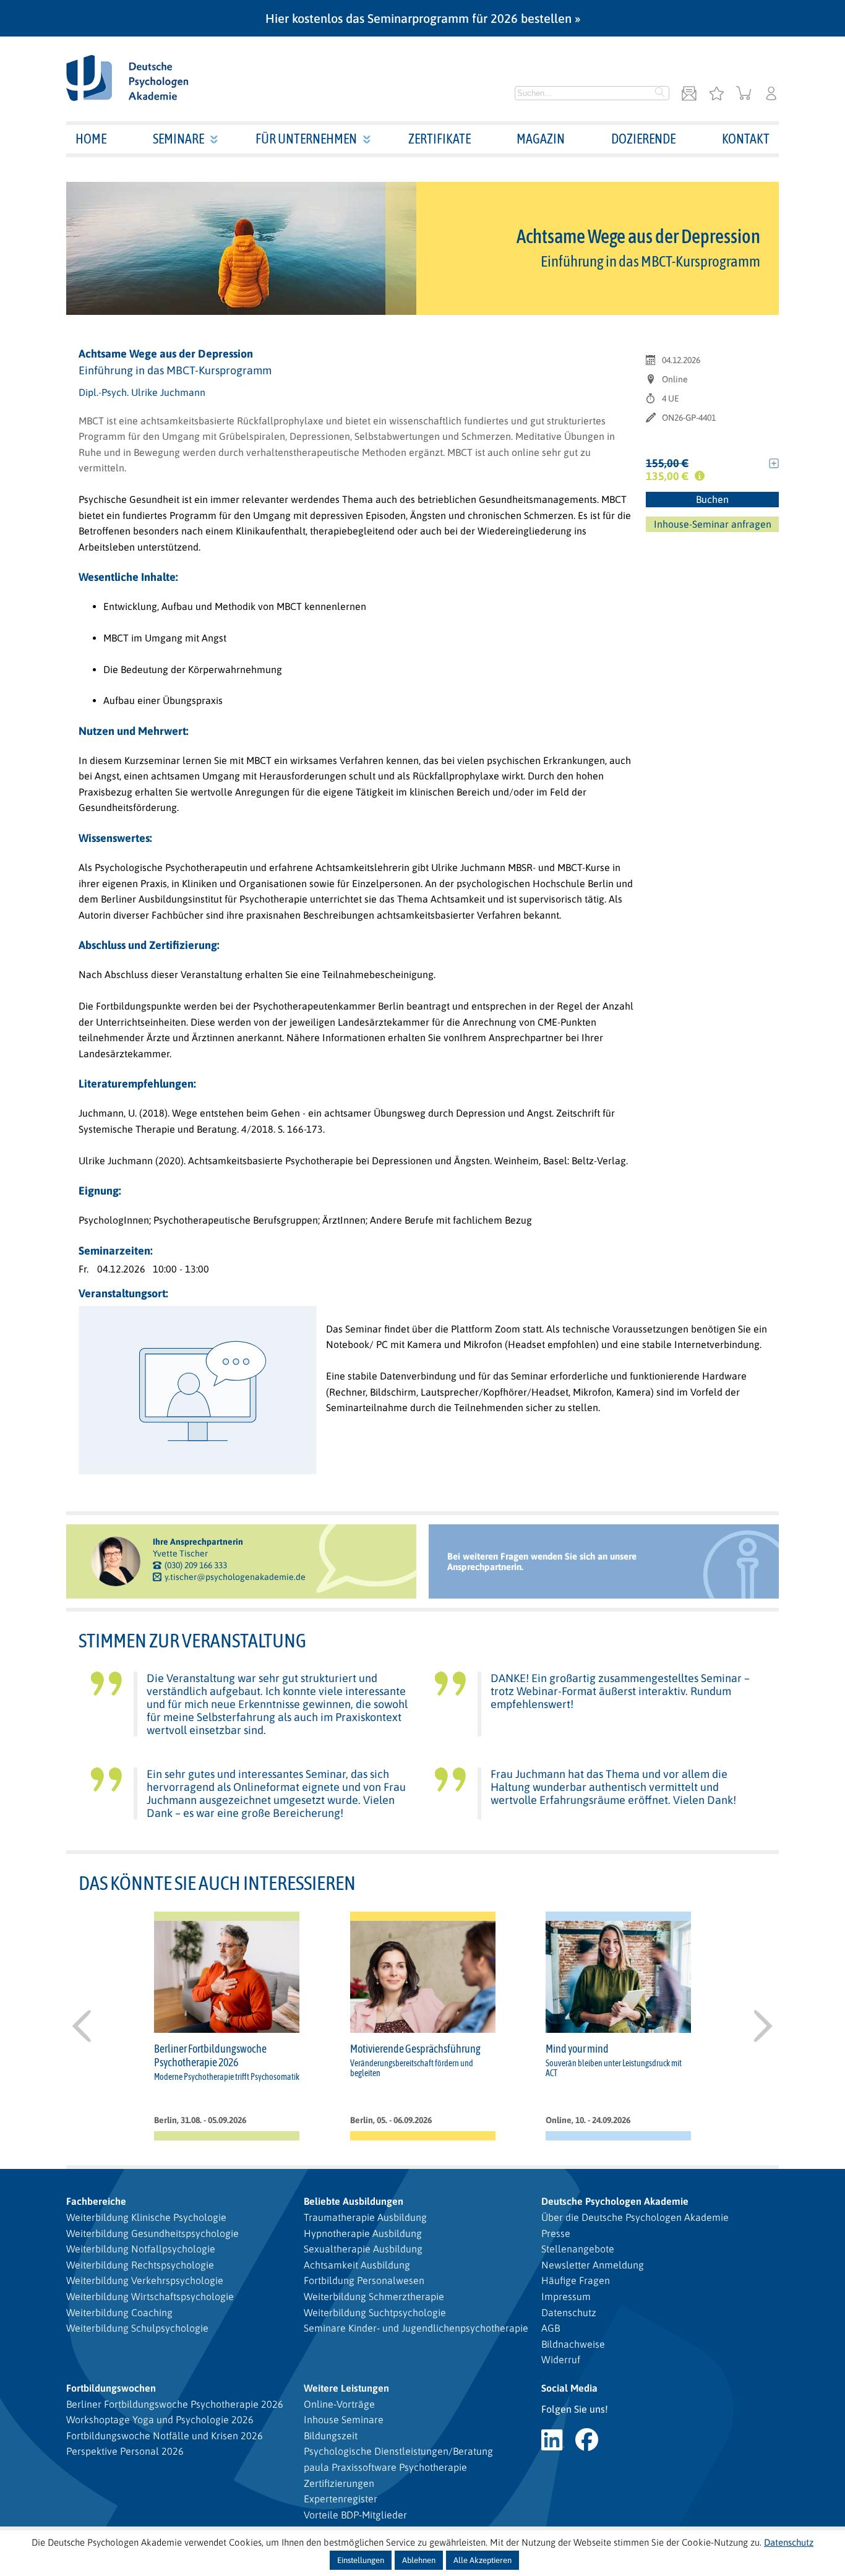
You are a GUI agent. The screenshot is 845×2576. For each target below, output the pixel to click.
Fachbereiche (96, 2201)
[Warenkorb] (744, 94)
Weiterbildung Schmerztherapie (374, 2296)
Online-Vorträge (339, 2404)
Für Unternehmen (306, 139)
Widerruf (561, 2359)
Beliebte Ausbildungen (354, 2201)
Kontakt (746, 139)
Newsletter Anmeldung (593, 2265)
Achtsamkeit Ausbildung (357, 2265)
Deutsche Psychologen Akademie (615, 2201)
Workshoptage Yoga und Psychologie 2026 (160, 2419)
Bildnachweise (573, 2344)
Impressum (566, 2296)
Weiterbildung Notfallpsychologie (141, 2249)
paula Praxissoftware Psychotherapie (385, 2467)
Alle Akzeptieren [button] (483, 2560)
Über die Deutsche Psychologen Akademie (635, 2217)
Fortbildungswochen (111, 2388)
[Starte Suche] (660, 93)
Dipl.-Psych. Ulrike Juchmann (142, 392)
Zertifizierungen (339, 2483)
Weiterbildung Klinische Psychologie (146, 2217)
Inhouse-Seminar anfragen (713, 524)
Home (91, 139)
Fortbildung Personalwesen (364, 2280)
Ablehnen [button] (419, 2560)
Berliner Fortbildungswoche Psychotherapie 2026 (175, 2404)
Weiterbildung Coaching (119, 2312)
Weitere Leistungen (346, 2388)
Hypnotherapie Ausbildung (363, 2233)
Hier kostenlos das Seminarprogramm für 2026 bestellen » (423, 18)
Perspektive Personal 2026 (125, 2451)
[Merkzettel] (716, 94)
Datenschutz (569, 2312)
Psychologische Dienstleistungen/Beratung (398, 2451)
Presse (556, 2233)
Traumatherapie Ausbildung (365, 2217)
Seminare (178, 139)
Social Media (569, 2388)
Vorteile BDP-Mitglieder (355, 2515)
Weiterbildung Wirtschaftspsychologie (150, 2296)
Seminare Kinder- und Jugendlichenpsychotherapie (416, 2328)
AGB (551, 2328)
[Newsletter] (689, 94)
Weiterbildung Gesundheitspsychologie (152, 2233)
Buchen (712, 499)
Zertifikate (440, 139)
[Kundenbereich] (771, 94)
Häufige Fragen (576, 2280)
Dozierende (643, 139)
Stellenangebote (578, 2249)
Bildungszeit (331, 2436)
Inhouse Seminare (344, 2419)
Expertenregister (341, 2499)
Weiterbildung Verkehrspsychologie (145, 2280)
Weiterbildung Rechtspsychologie (140, 2265)
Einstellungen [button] (361, 2560)
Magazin (541, 139)
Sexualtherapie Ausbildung (363, 2249)
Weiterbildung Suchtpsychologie (375, 2312)
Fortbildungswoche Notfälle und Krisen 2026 (165, 2436)
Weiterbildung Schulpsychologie (137, 2328)
